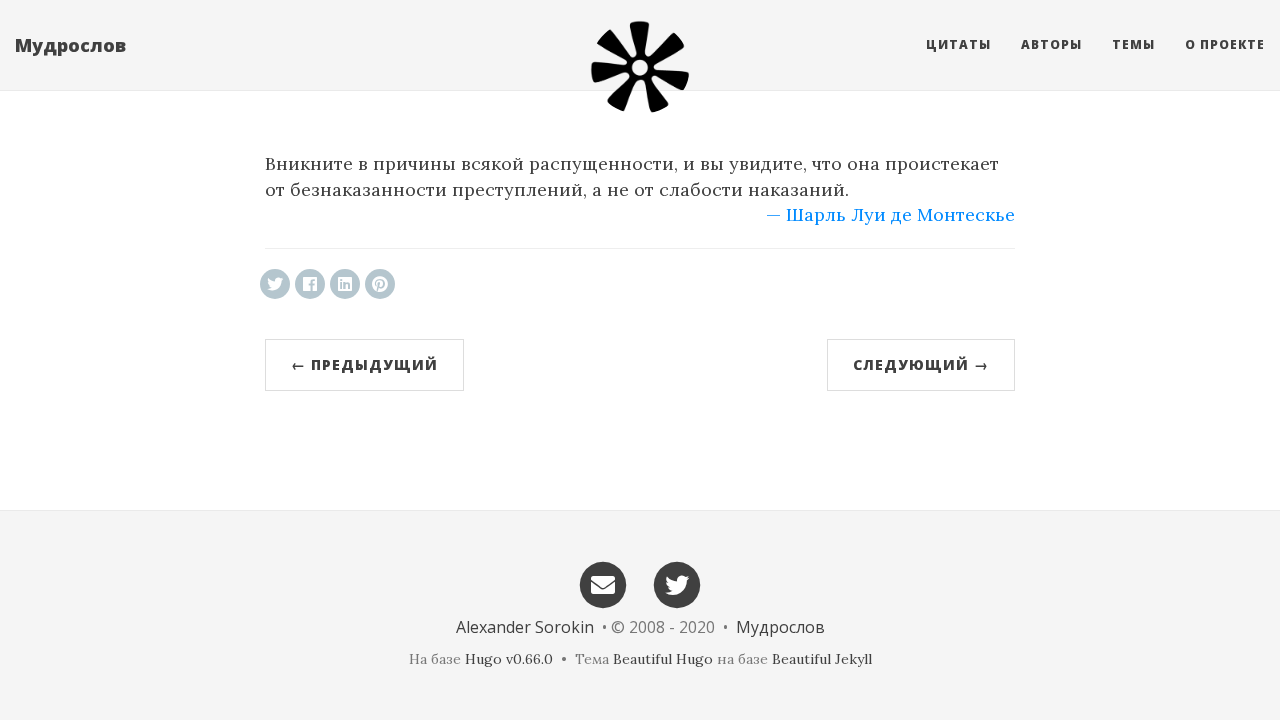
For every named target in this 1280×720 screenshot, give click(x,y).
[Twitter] (678, 583)
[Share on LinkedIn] (345, 284)
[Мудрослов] (640, 67)
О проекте (1225, 44)
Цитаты (958, 44)
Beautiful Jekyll (822, 659)
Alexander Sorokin (525, 627)
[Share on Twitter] (275, 284)
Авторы (1051, 44)
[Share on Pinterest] (380, 284)
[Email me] (603, 583)
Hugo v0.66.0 (509, 659)
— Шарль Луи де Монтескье (890, 214)
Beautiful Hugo (663, 659)
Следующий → (921, 364)
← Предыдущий (364, 364)
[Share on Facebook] (310, 284)
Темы (1133, 44)
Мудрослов (70, 45)
